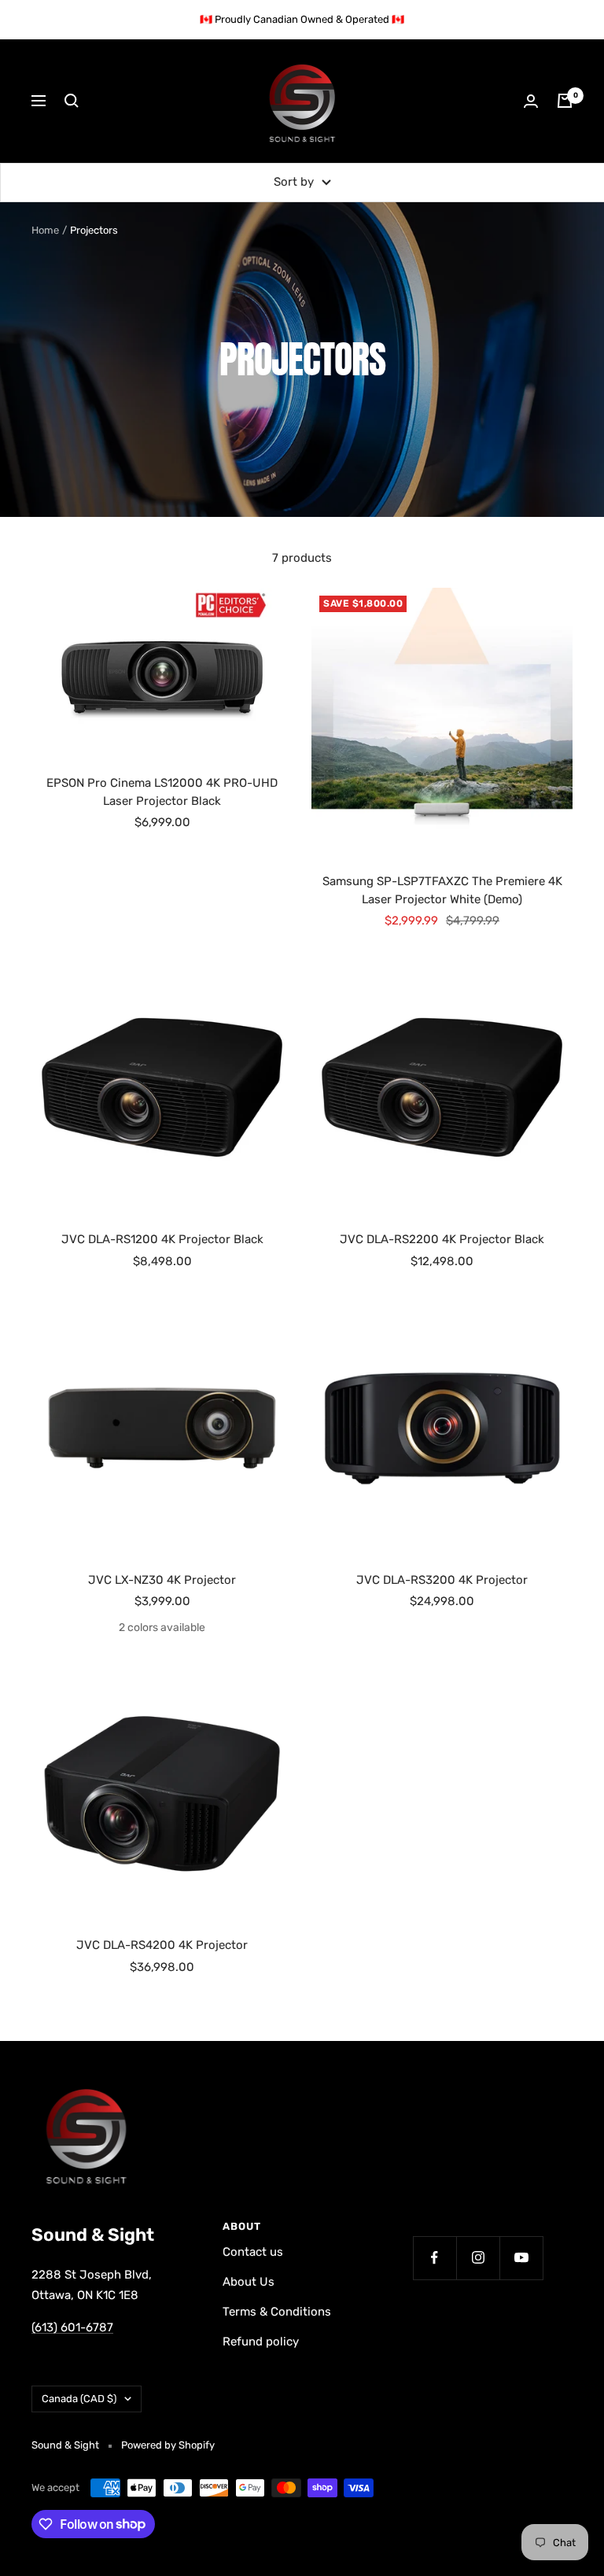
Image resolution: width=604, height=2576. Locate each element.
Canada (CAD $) (79, 2399)
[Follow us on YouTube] (521, 2258)
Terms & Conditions (277, 2312)
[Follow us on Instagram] (478, 2258)
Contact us (253, 2252)
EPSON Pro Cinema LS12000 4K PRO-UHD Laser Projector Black (162, 792)
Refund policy (261, 2342)
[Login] (531, 101)
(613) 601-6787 (72, 2327)
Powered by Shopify (168, 2445)
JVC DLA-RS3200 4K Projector (442, 1580)
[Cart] (565, 101)
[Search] (72, 101)
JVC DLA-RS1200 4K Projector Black (162, 1239)
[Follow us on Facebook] (435, 2258)
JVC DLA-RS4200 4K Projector (162, 1945)
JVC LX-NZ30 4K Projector (162, 1580)
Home (45, 230)
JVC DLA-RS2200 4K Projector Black (442, 1239)
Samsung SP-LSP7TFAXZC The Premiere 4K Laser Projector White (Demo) (442, 890)
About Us (249, 2282)
